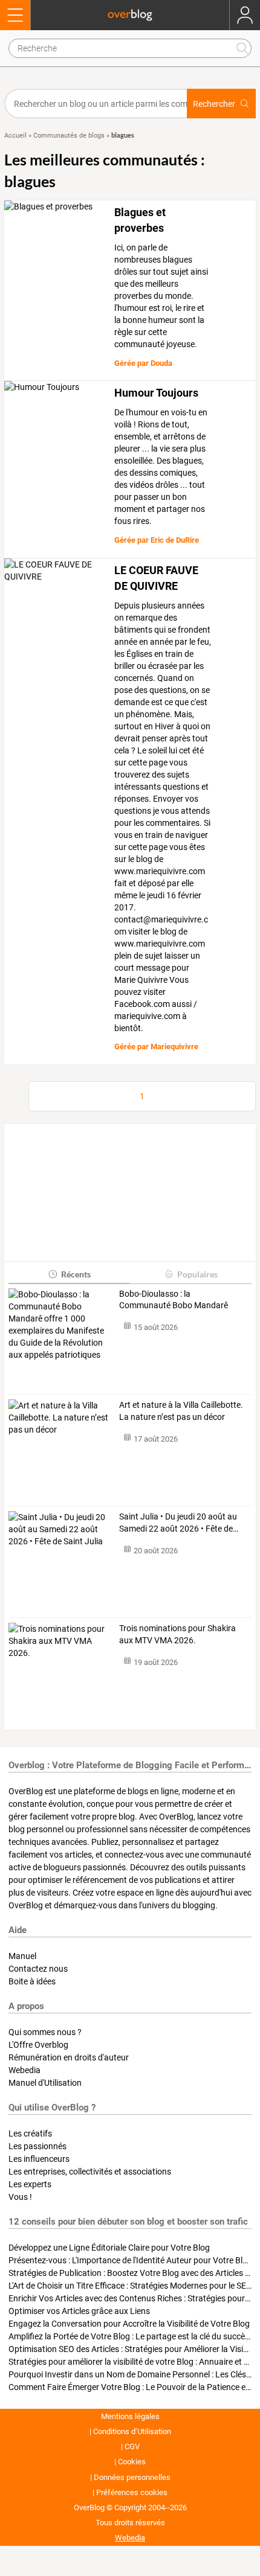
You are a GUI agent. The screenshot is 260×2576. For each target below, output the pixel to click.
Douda (161, 363)
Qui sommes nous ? (45, 2032)
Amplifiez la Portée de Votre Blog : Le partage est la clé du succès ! (131, 2336)
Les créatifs (30, 2133)
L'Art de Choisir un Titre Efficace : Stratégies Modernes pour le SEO (130, 2286)
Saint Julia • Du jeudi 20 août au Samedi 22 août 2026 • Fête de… (179, 1523)
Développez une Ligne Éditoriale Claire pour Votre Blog (109, 2248)
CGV (132, 2447)
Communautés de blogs (69, 136)
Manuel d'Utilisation (45, 2083)
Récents (76, 1274)
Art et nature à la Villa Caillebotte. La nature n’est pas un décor (181, 1411)
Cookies (132, 2462)
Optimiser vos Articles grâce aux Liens (79, 2311)
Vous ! (20, 2197)
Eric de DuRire (175, 540)
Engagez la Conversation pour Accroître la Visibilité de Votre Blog (129, 2324)
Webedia (24, 2070)
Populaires (197, 1274)
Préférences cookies (132, 2492)
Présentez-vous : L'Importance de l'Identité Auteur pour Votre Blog (130, 2260)
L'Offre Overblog (38, 2045)
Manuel (22, 1956)
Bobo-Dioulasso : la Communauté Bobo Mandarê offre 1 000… (174, 1300)
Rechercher (214, 104)
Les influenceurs (39, 2159)
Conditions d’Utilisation (132, 2431)
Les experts (30, 2184)
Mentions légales (130, 2416)
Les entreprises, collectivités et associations (90, 2172)
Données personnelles (132, 2477)
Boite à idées (32, 1981)
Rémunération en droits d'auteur (69, 2057)
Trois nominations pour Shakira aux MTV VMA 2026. (177, 1634)
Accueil (15, 136)
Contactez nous (38, 1969)
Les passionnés (37, 2146)
